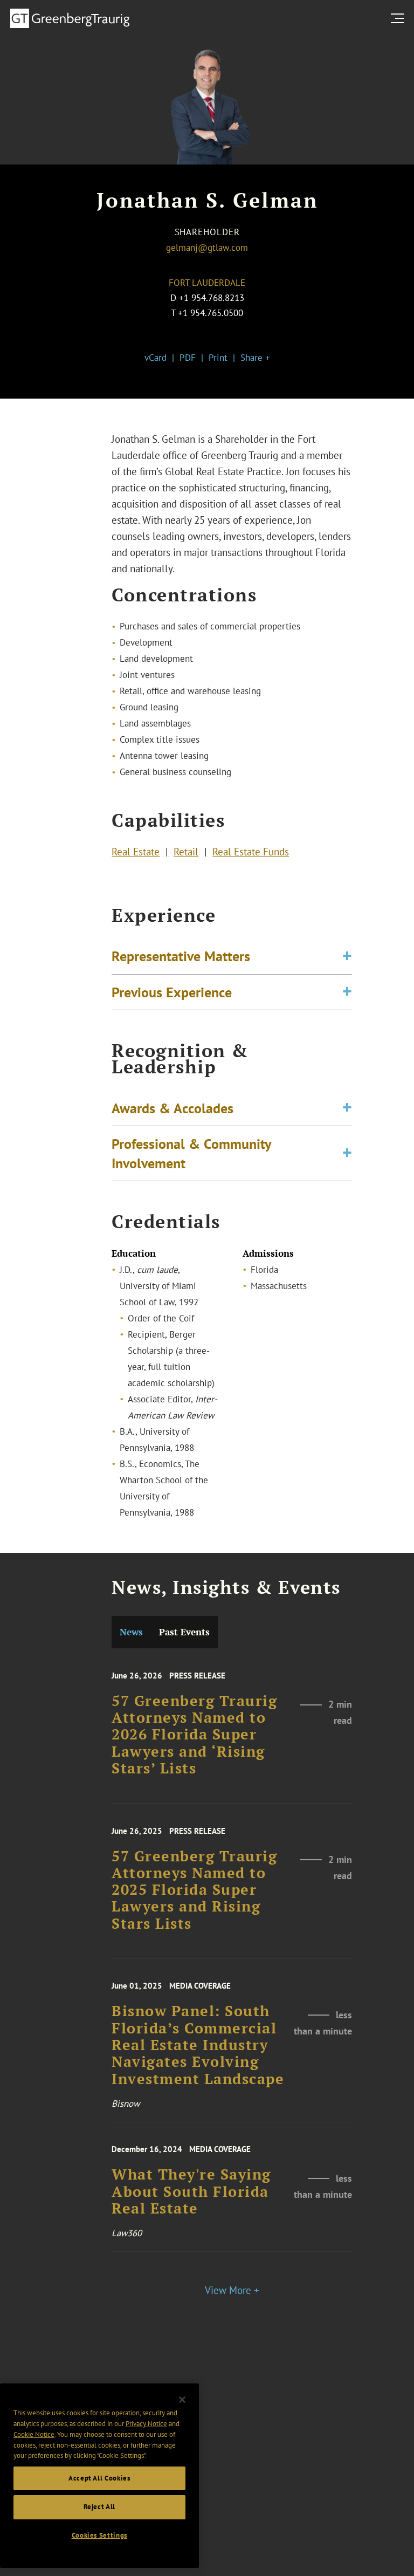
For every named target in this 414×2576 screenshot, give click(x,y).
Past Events (184, 1632)
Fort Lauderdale (207, 283)
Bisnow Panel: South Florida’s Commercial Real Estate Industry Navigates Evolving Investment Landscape (198, 2045)
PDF (188, 358)
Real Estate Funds (251, 852)
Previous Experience (172, 992)
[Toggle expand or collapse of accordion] (347, 956)
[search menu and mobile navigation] (399, 18)
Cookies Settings (100, 2535)
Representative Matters (181, 956)
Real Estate (136, 852)
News (131, 1632)
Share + (255, 358)
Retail (186, 852)
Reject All (100, 2507)
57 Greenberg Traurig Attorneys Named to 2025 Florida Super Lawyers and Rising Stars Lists (194, 1890)
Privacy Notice (146, 2424)
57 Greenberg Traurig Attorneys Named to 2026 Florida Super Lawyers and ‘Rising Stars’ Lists (194, 1735)
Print (218, 358)
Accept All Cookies (99, 2478)
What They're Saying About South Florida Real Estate (191, 2191)
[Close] (182, 2400)
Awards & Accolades (172, 1108)
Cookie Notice (34, 2434)
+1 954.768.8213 (212, 298)
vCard (156, 358)
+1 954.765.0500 (211, 313)
